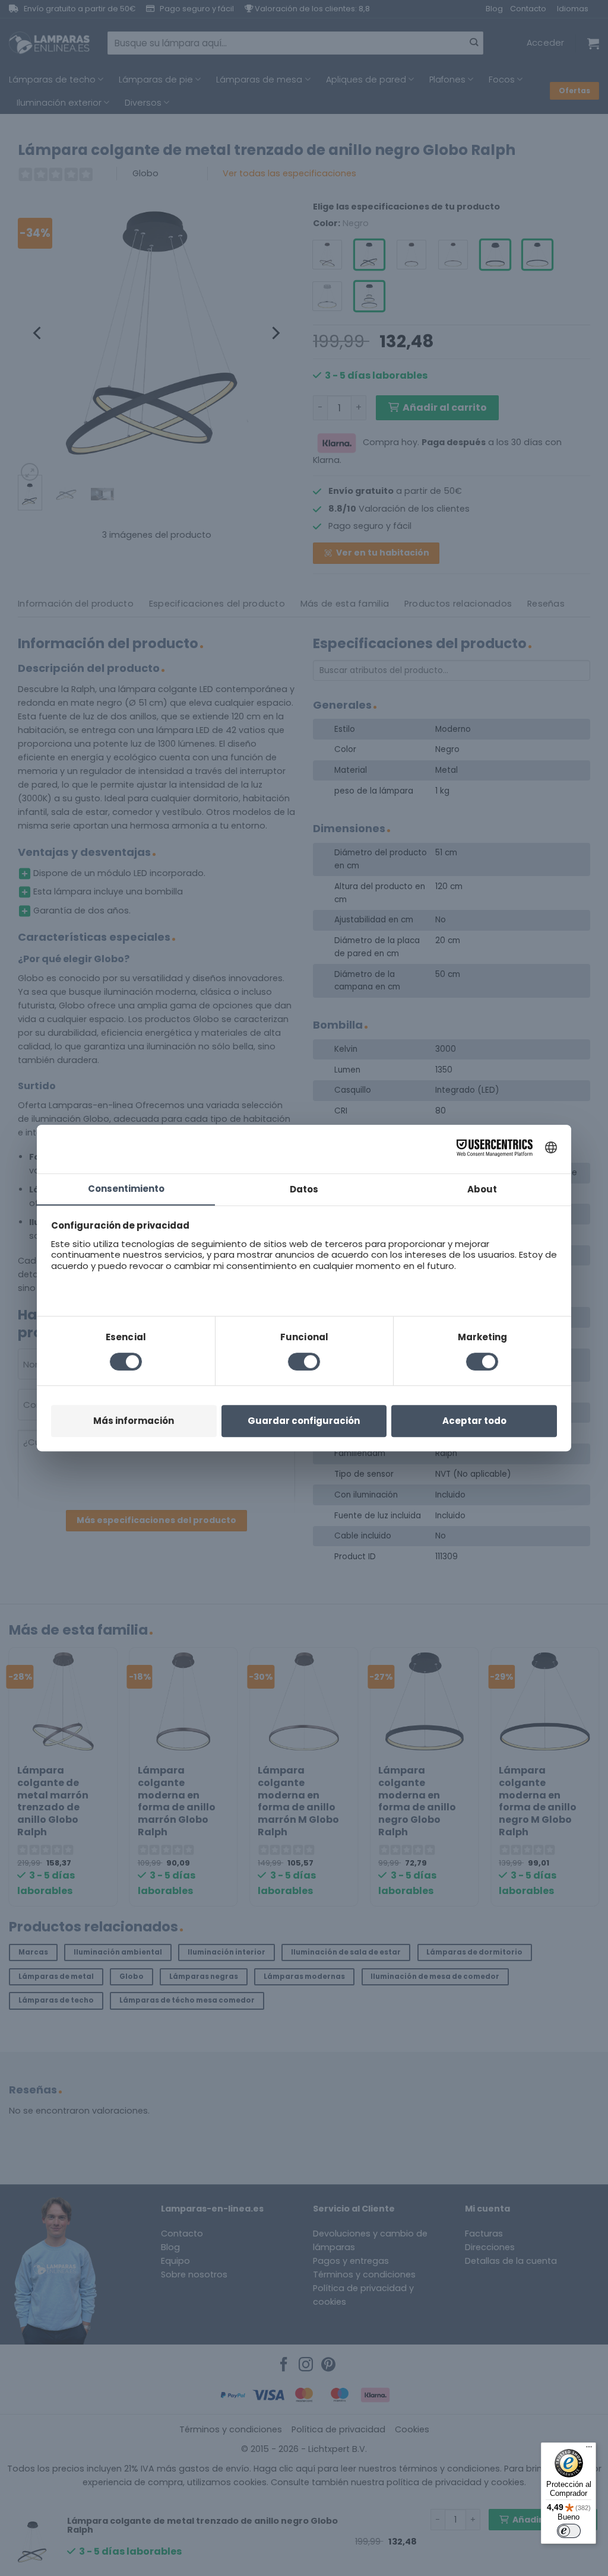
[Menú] (589, 2450)
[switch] (569, 2531)
